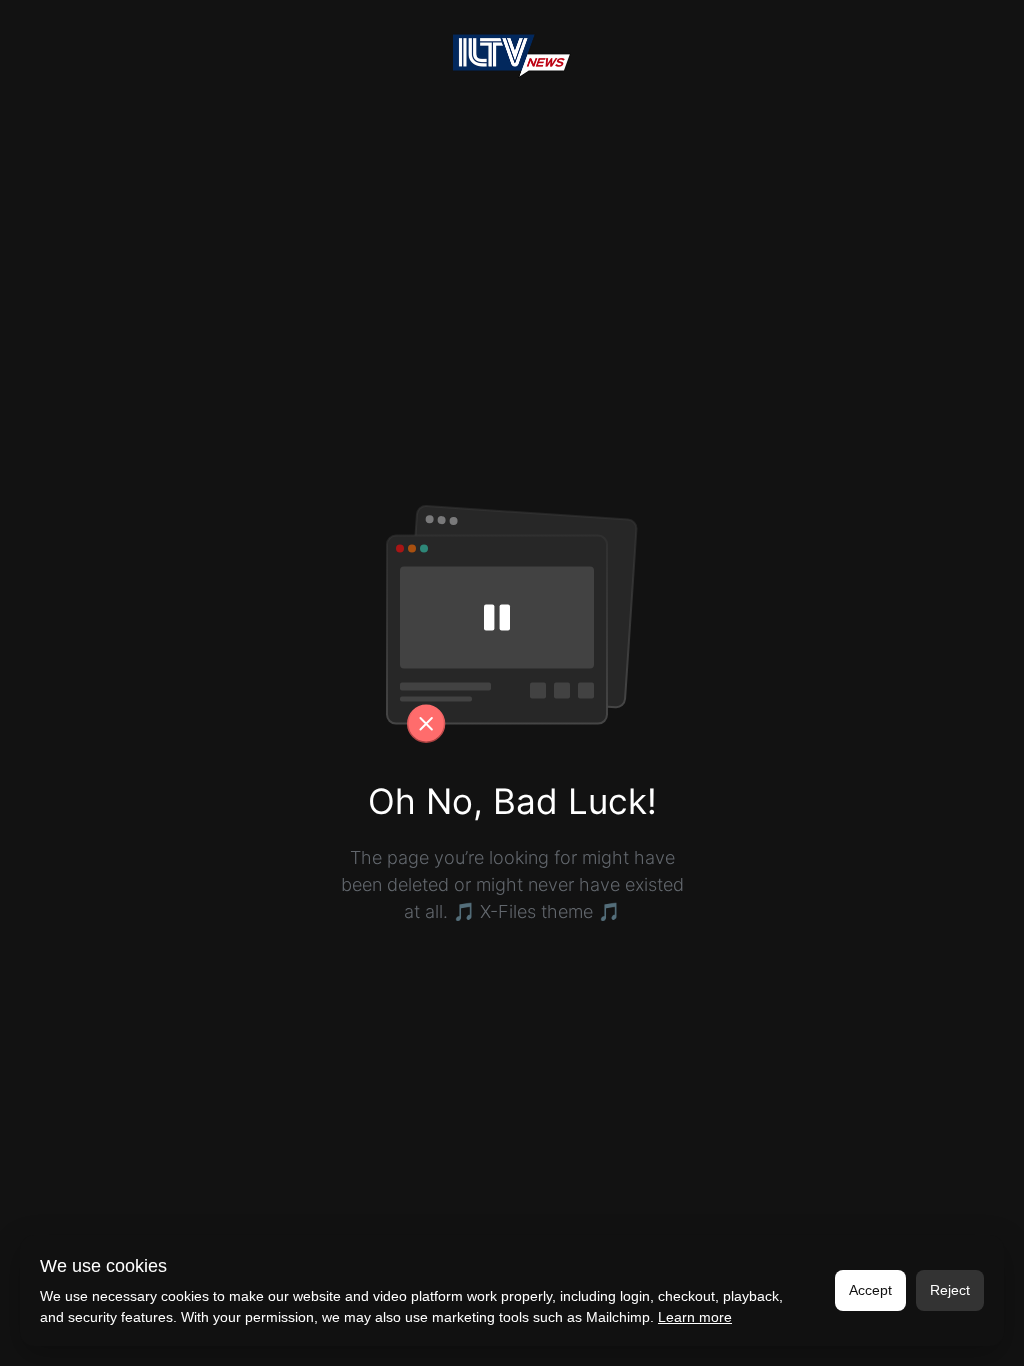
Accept (870, 1290)
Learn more (695, 1317)
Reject (950, 1290)
